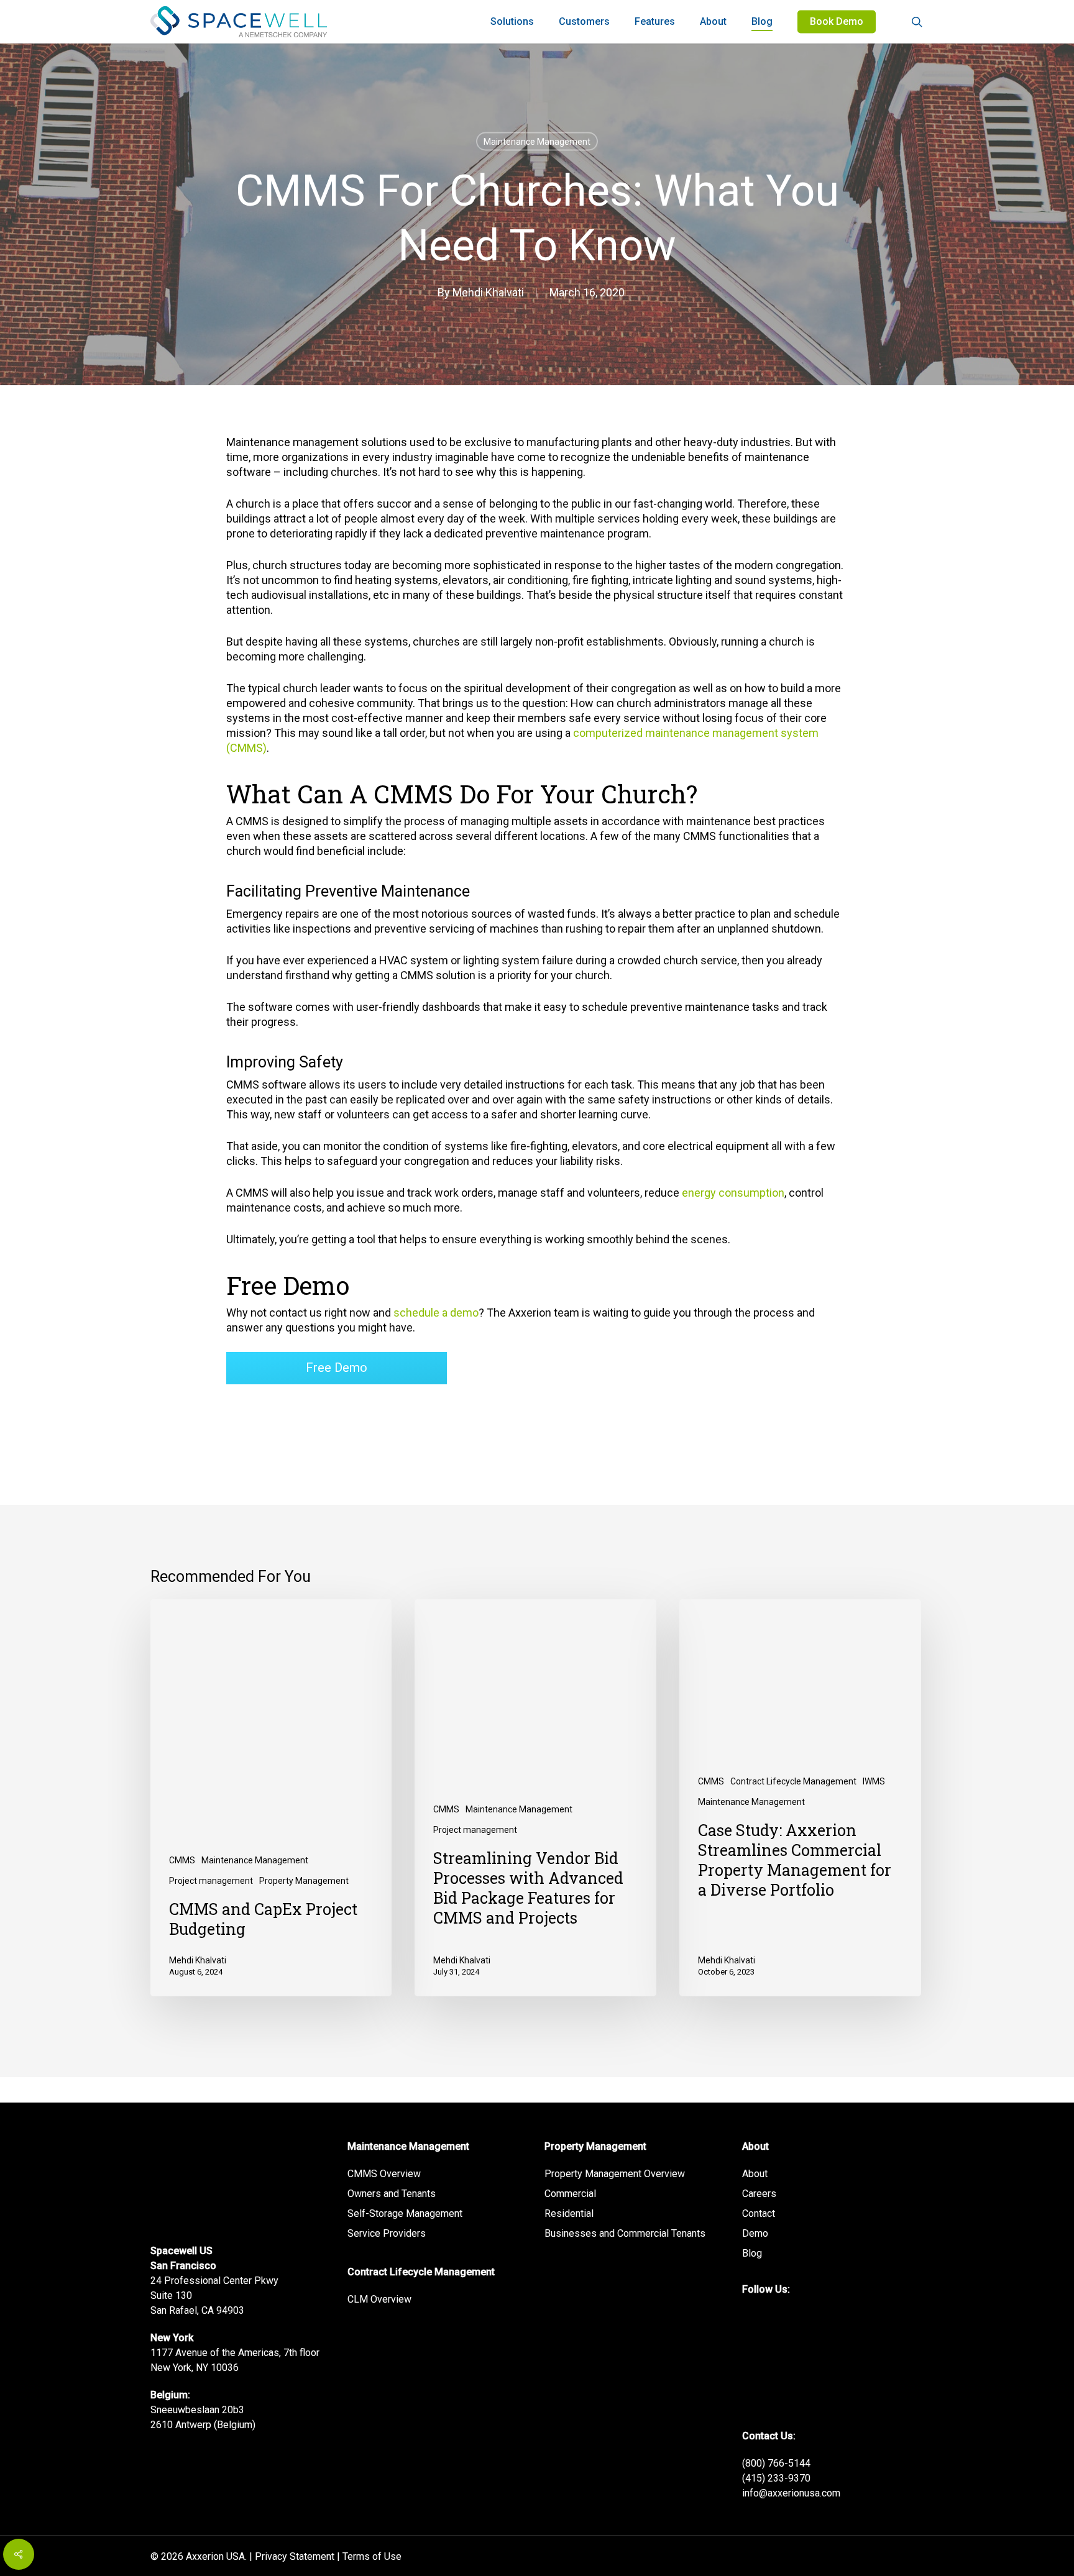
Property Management (304, 1881)
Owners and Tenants (392, 2194)
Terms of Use (372, 2556)
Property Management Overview (615, 2174)
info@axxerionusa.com (791, 2493)
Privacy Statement (295, 2556)
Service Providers (387, 2233)
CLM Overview (379, 2299)
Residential (569, 2213)
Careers (759, 2194)
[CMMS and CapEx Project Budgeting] (271, 1798)
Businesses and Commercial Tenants (625, 2233)
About (755, 2174)
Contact (759, 2213)
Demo (755, 2233)
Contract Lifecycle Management (793, 1781)
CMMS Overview (384, 2174)
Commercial (570, 2194)
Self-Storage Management (405, 2213)
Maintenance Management (537, 142)
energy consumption (733, 1193)
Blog (752, 2253)
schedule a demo (436, 1313)
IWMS (874, 1781)
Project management (211, 1881)
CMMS (182, 1860)
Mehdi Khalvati (488, 292)
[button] (337, 1368)
